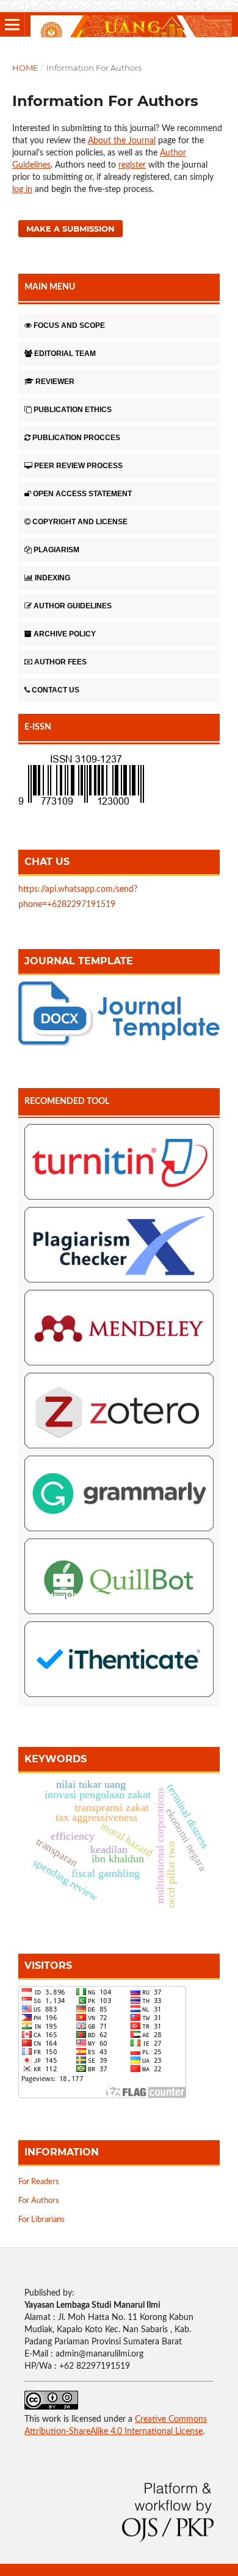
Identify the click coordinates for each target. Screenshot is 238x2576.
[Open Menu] (12, 24)
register (132, 165)
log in (22, 190)
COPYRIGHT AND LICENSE (80, 522)
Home (25, 68)
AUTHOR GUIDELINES (73, 606)
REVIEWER (55, 382)
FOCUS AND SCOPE (69, 326)
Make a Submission (70, 229)
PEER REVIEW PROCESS (78, 466)
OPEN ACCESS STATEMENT (82, 494)
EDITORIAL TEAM (65, 354)
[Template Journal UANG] (119, 1044)
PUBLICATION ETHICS (73, 410)
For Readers (39, 2182)
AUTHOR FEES (60, 662)
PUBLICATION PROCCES (76, 438)
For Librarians (41, 2220)
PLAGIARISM (56, 550)
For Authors (39, 2201)
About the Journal (122, 141)
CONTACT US (56, 690)
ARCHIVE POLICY (65, 634)
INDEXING (52, 578)
